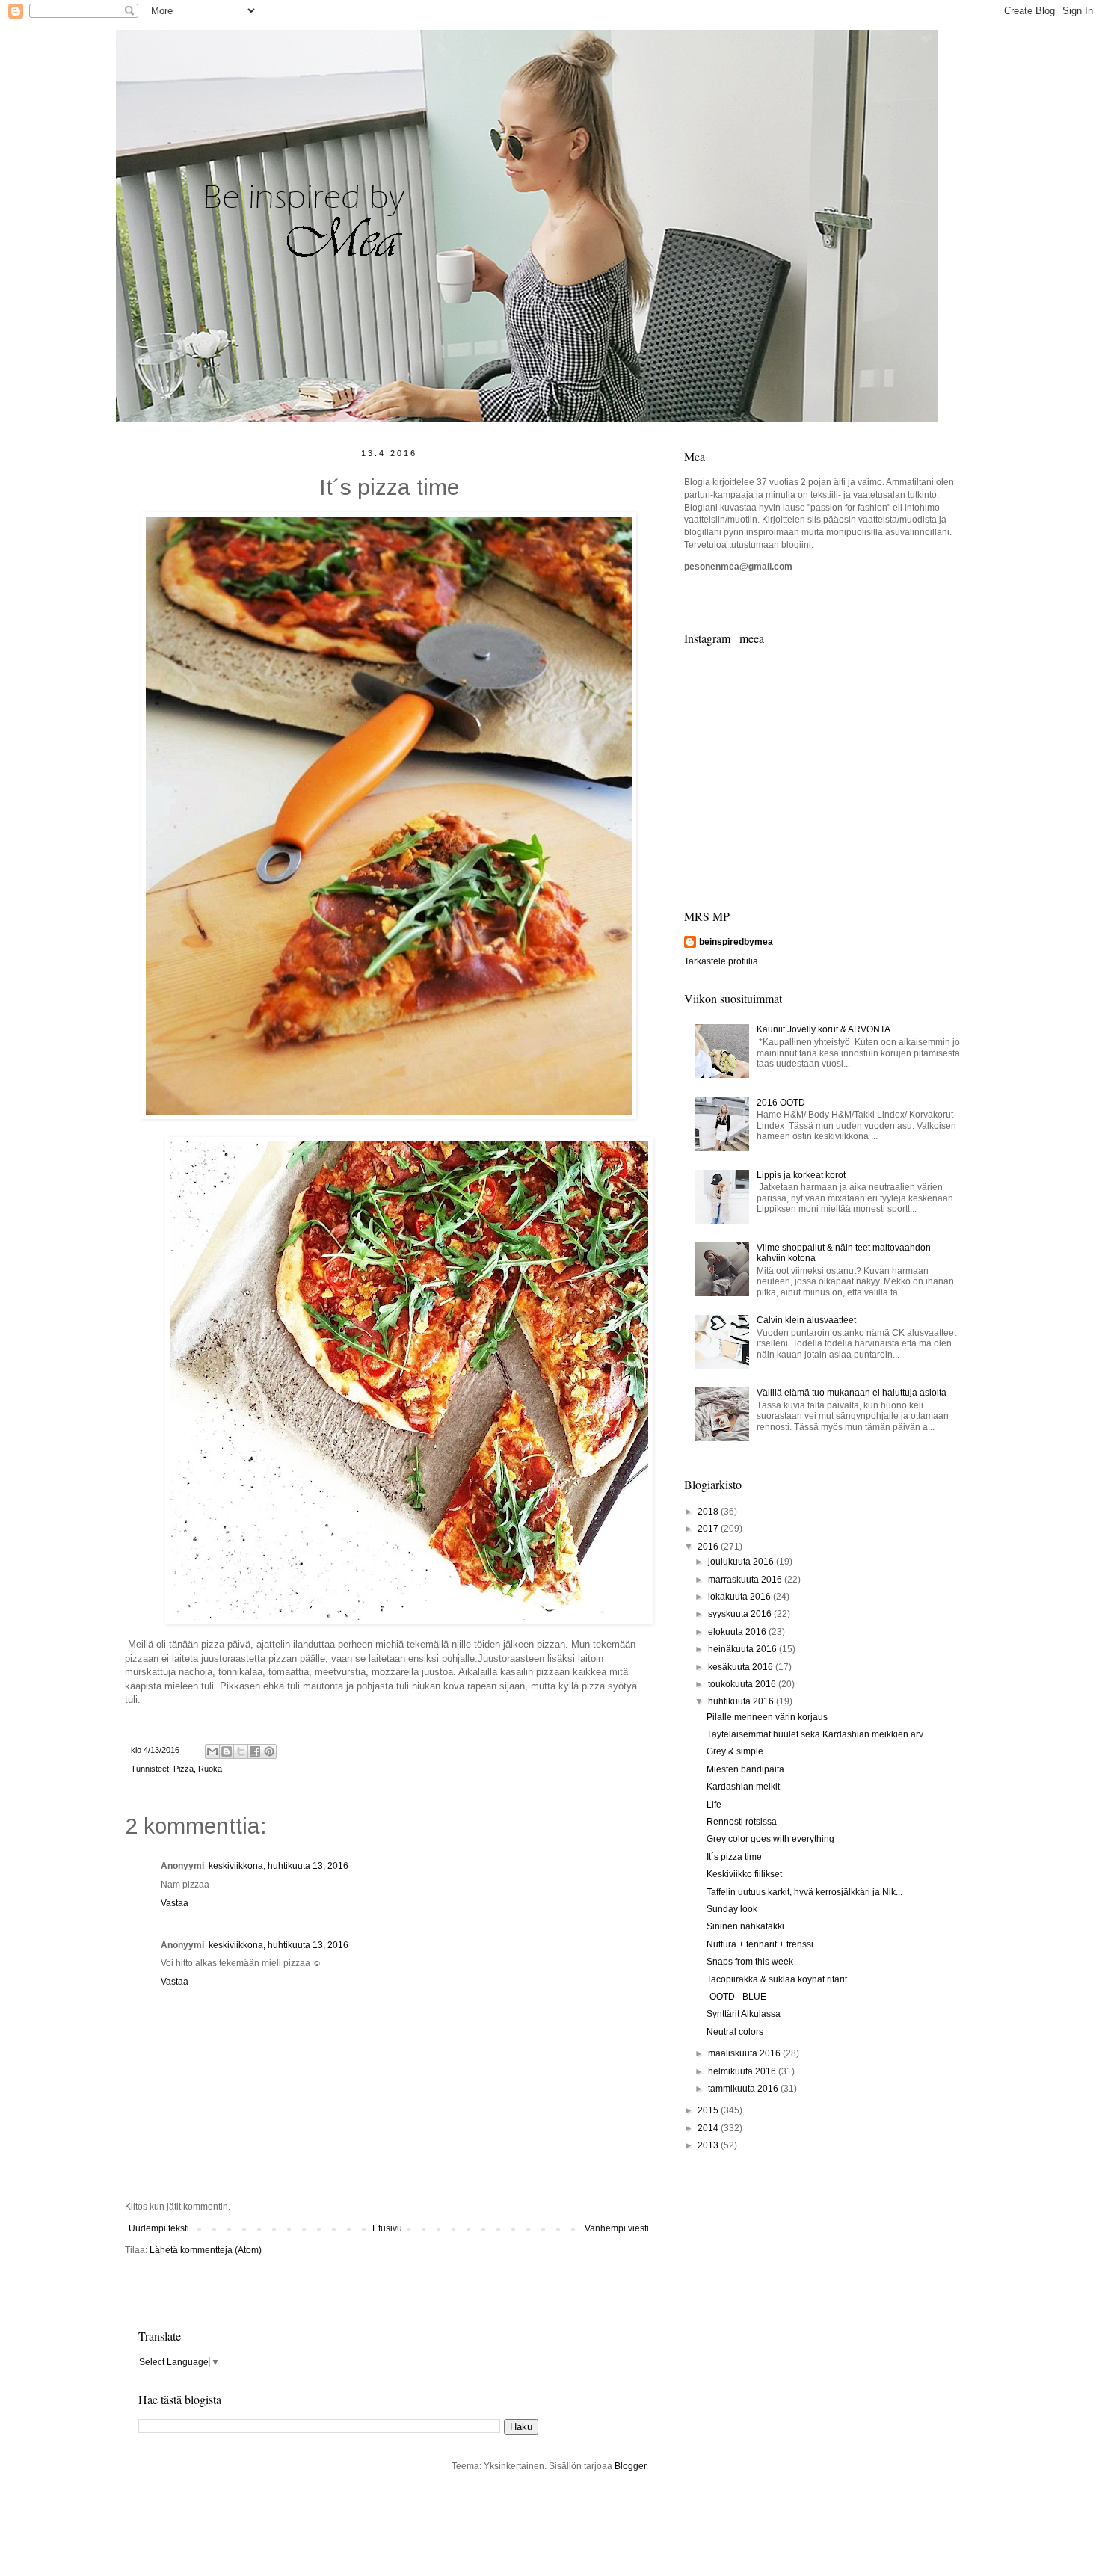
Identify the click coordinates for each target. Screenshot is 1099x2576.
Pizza (184, 1769)
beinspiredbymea (736, 942)
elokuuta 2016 (738, 1632)
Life (714, 1805)
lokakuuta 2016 (741, 1597)
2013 (709, 2145)
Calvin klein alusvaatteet (806, 1320)
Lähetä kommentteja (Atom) (206, 2250)
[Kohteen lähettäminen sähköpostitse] (212, 1751)
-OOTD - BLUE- (738, 1997)
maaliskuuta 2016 (745, 2053)
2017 (709, 1529)
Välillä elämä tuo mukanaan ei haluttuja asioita (852, 1393)
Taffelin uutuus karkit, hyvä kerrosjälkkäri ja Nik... (804, 1892)
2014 (709, 2128)
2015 (709, 2110)
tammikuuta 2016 (744, 2089)
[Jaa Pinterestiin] (269, 1751)
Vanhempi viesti (617, 2228)
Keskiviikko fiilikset (744, 1874)
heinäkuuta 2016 (744, 1649)
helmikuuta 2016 (743, 2071)
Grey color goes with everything (770, 1839)
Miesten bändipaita (745, 1769)
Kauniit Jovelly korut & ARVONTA (824, 1029)
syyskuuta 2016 (741, 1614)
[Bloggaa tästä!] (227, 1751)
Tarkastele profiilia (721, 961)
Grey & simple (735, 1751)
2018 (709, 1512)
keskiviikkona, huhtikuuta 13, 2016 (278, 1866)
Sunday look (732, 1909)
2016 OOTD (781, 1103)
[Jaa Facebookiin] (255, 1751)
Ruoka (210, 1769)
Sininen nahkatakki (745, 1926)
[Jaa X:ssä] (241, 1751)
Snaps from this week (750, 1962)
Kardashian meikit (743, 1787)
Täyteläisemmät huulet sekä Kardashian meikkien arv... (818, 1734)
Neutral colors (735, 2032)
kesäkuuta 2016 (742, 1667)
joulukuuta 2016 (742, 1562)
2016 (709, 1547)
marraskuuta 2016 (746, 1580)
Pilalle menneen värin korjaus (767, 1717)
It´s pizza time (734, 1857)
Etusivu (387, 2228)
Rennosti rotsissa (742, 1822)
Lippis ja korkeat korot (801, 1175)
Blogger (630, 2466)
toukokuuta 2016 (743, 1684)
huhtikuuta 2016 (742, 1701)
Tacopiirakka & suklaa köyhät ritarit (777, 1979)
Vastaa (175, 1903)
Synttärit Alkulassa (744, 2014)
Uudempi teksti (159, 2228)
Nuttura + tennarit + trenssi (760, 1944)
